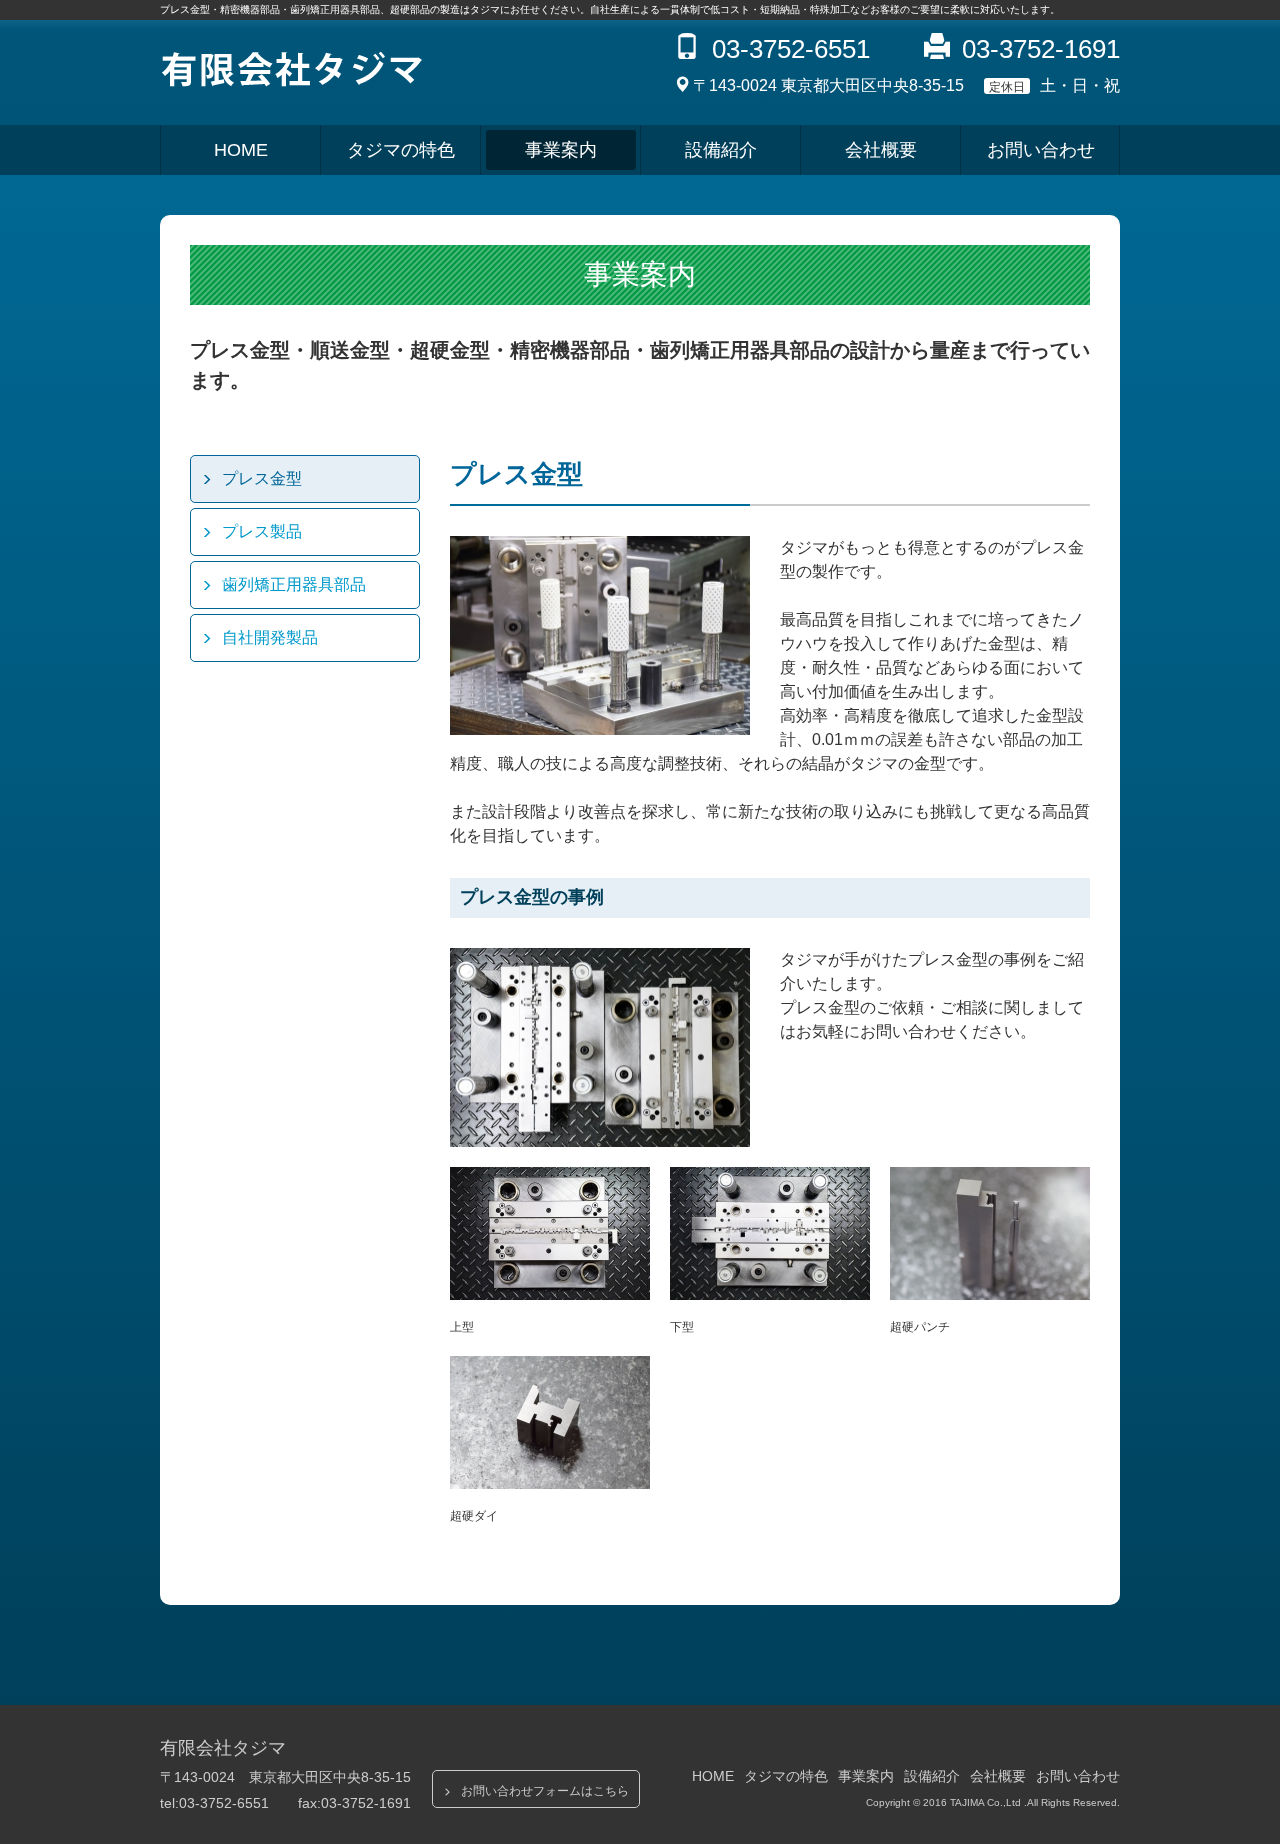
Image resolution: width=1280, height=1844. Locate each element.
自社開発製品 (270, 637)
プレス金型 (262, 478)
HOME (241, 150)
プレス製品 (262, 531)
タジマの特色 (401, 150)
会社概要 (881, 150)
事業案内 (561, 150)
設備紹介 (721, 150)
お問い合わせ (1041, 150)
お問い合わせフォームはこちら (545, 1791)
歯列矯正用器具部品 (294, 584)
